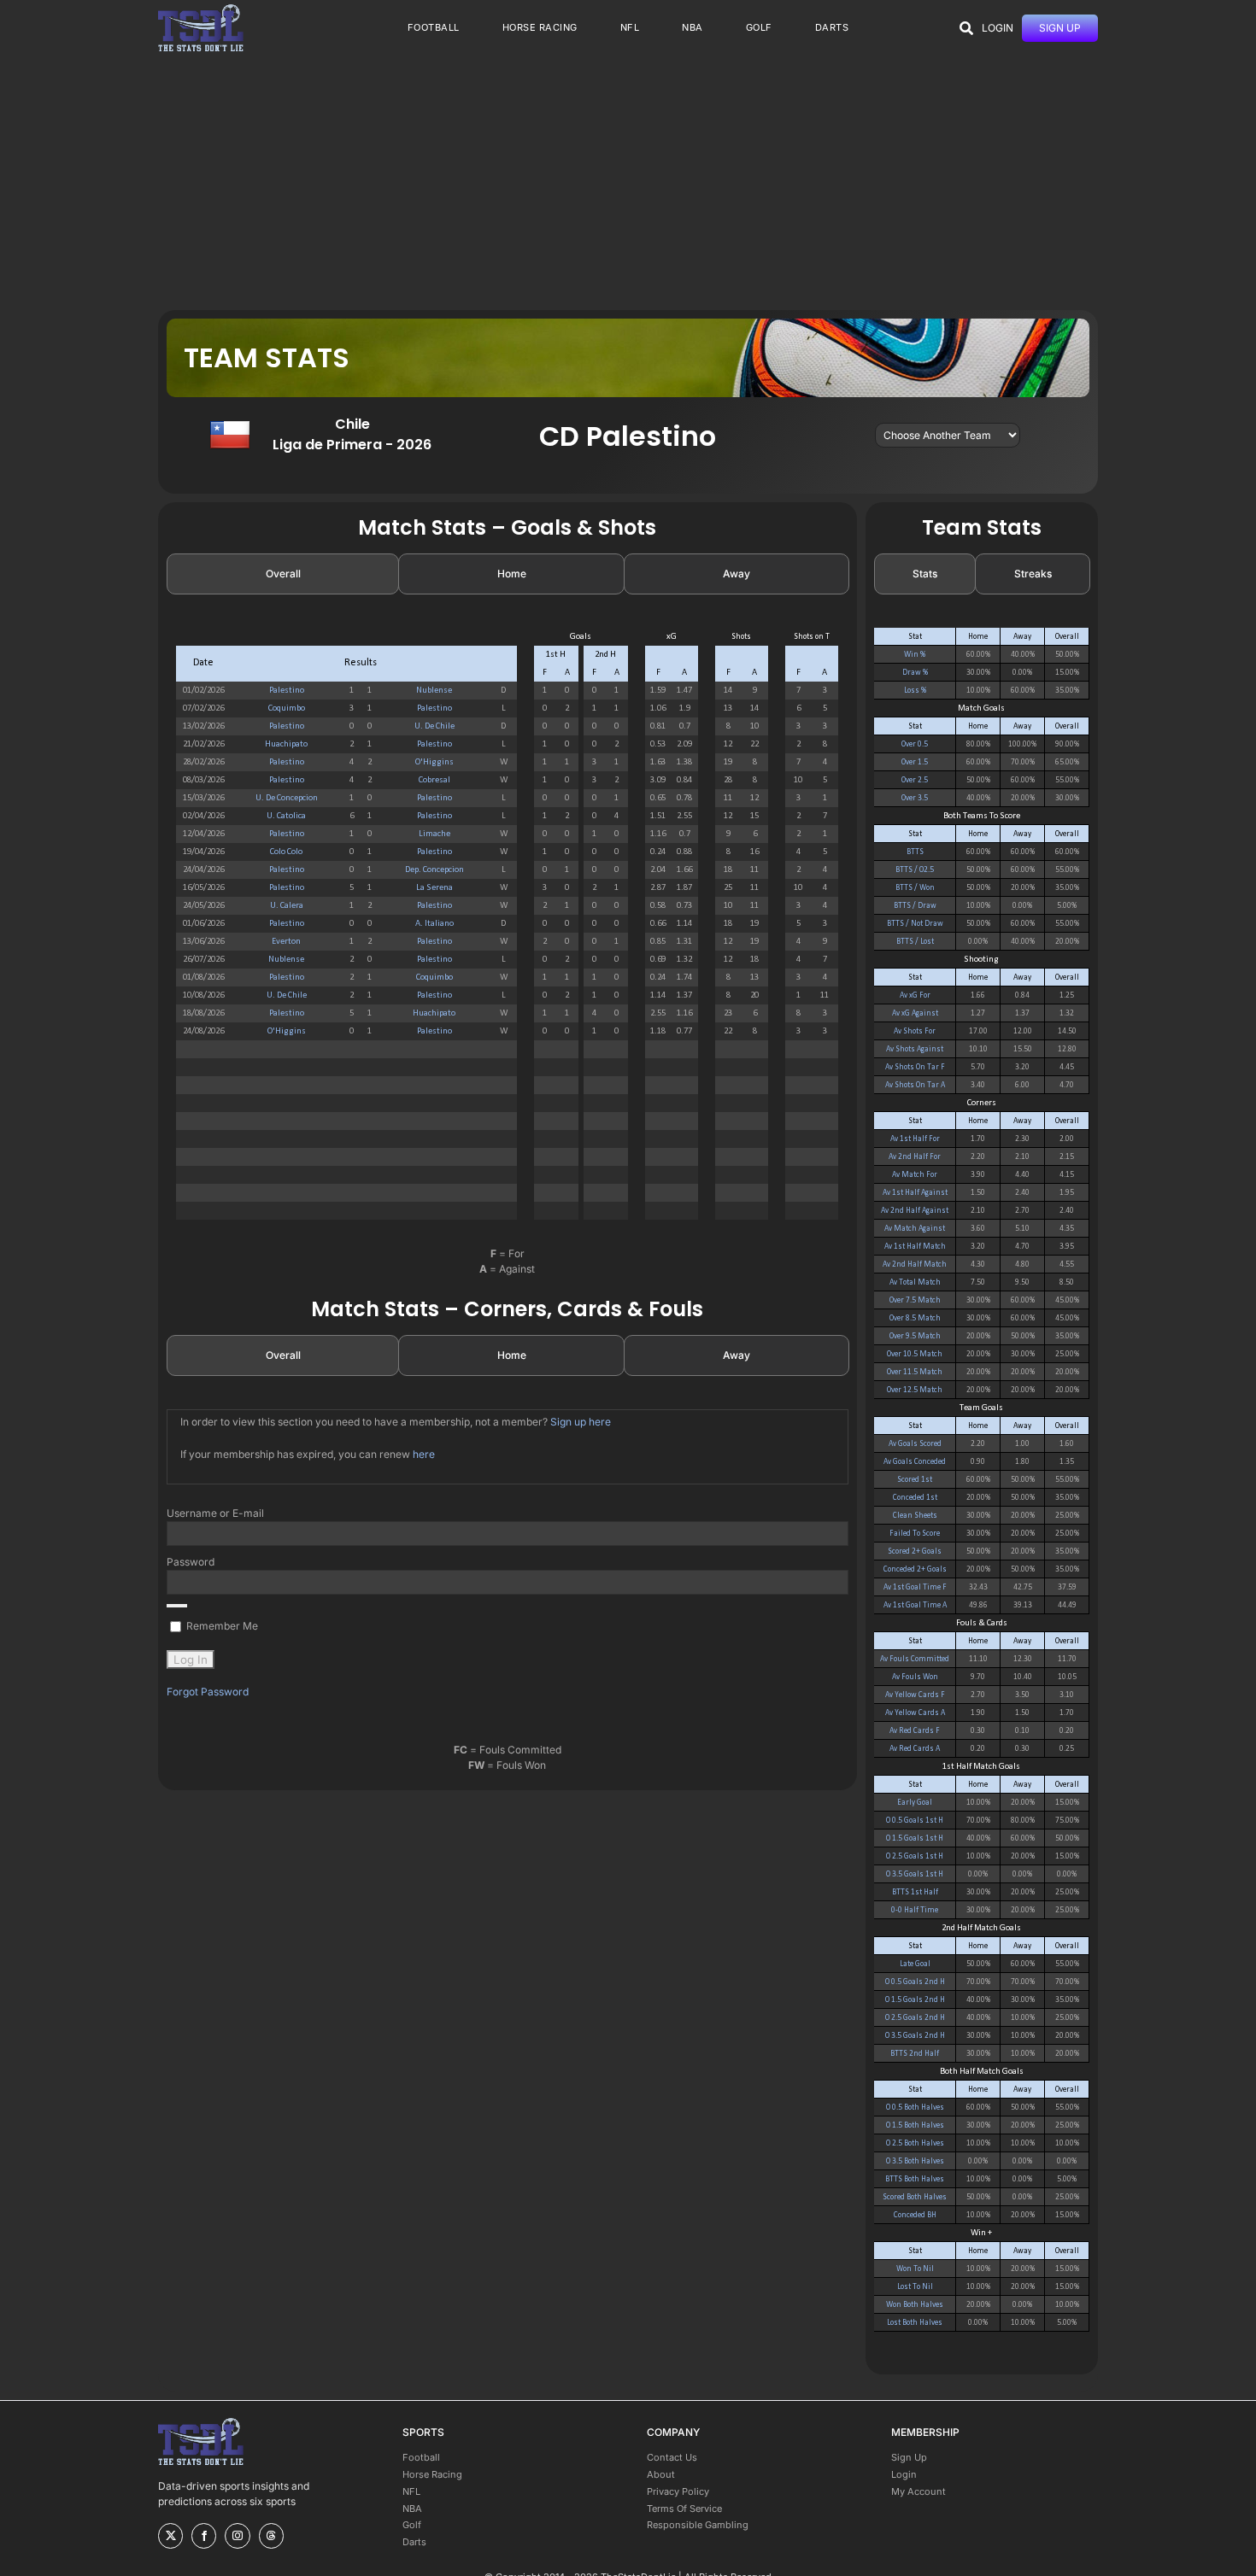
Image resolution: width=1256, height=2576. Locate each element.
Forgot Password (208, 1692)
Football (421, 2457)
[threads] (271, 2536)
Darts (414, 2542)
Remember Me (221, 1626)
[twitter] (170, 2536)
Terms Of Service (684, 2509)
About (661, 2474)
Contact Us (672, 2457)
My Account (919, 2491)
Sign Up (909, 2457)
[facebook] (204, 2536)
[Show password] (177, 1606)
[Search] (966, 28)
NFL (411, 2491)
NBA (412, 2509)
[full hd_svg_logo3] (201, 9)
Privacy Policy (678, 2491)
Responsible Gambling (698, 2525)
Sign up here (581, 1422)
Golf (412, 2525)
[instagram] (237, 2536)
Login (904, 2474)
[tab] (283, 574)
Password (191, 1562)
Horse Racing (432, 2474)
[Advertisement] (628, 182)
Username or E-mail (215, 1513)
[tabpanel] (508, 933)
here (424, 1454)
